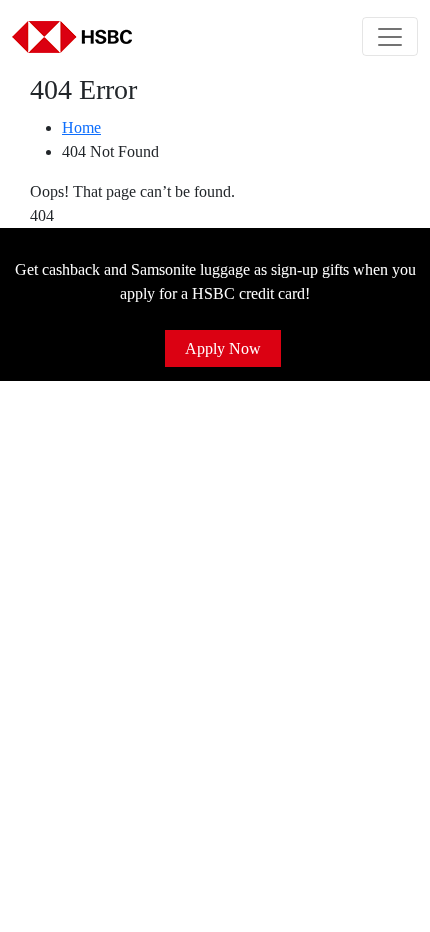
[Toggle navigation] (390, 36)
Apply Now (223, 348)
